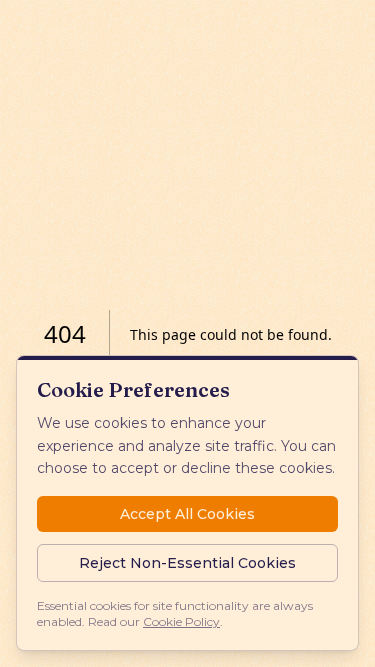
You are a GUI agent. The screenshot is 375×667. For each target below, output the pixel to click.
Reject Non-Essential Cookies (187, 563)
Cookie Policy (181, 621)
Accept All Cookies (187, 514)
